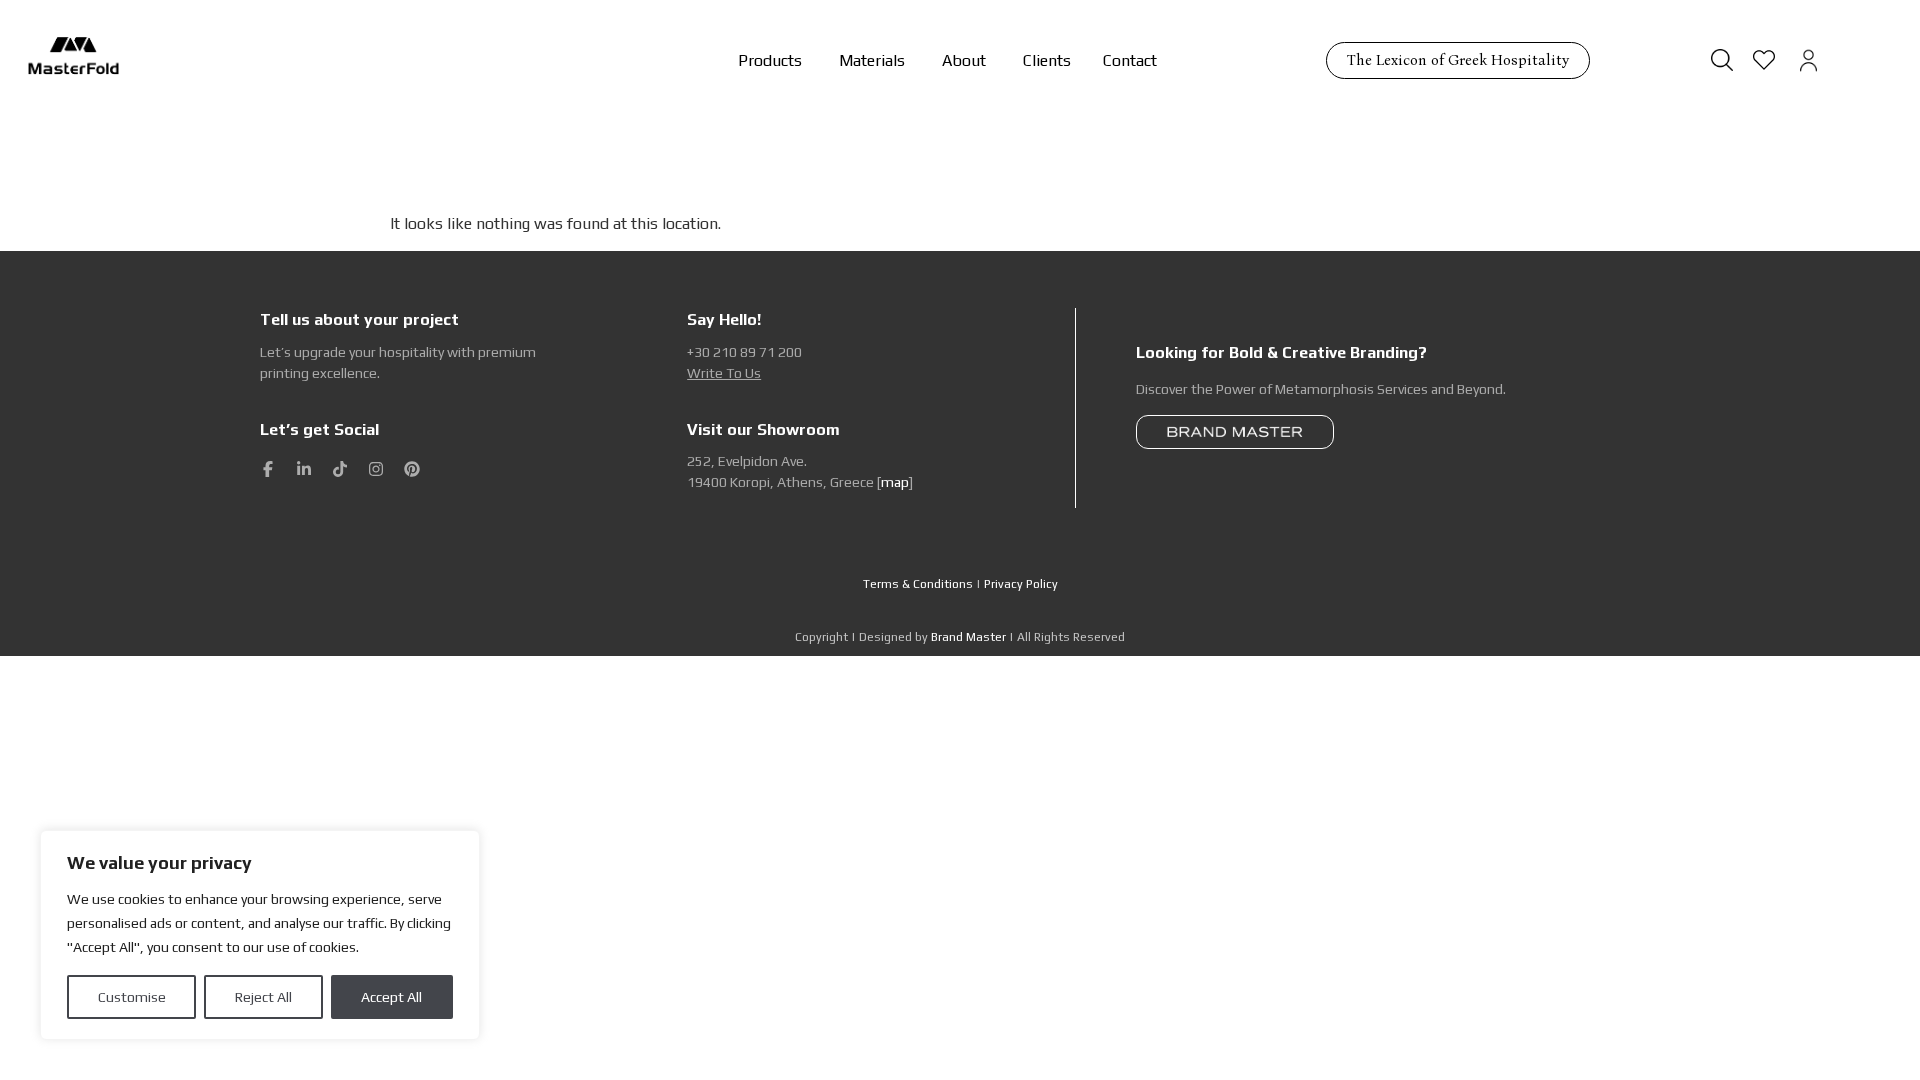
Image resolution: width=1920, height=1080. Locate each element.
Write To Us (724, 373)
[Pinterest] (412, 469)
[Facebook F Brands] (268, 469)
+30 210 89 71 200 (744, 352)
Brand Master (968, 637)
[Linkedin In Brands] (304, 469)
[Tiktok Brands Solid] (340, 469)
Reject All (263, 997)
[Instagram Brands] (376, 469)
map (895, 482)
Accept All (391, 997)
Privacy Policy (1021, 584)
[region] (260, 935)
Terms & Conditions (918, 584)
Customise (132, 997)
